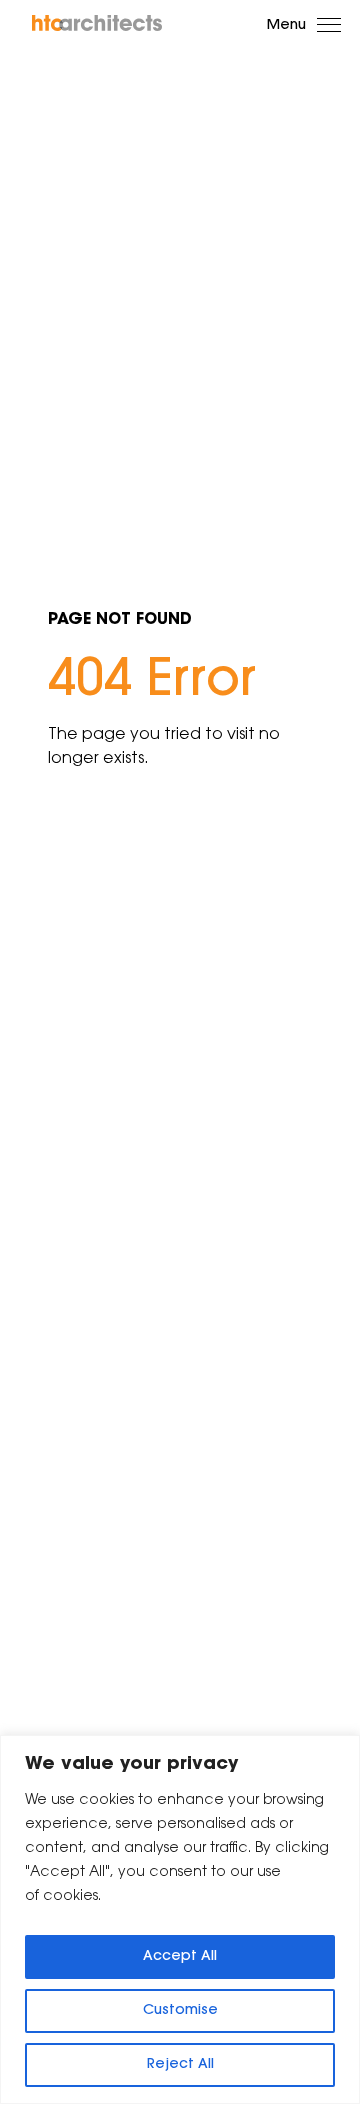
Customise (180, 2011)
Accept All (180, 1957)
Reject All (180, 2065)
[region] (180, 1919)
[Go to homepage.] (97, 23)
